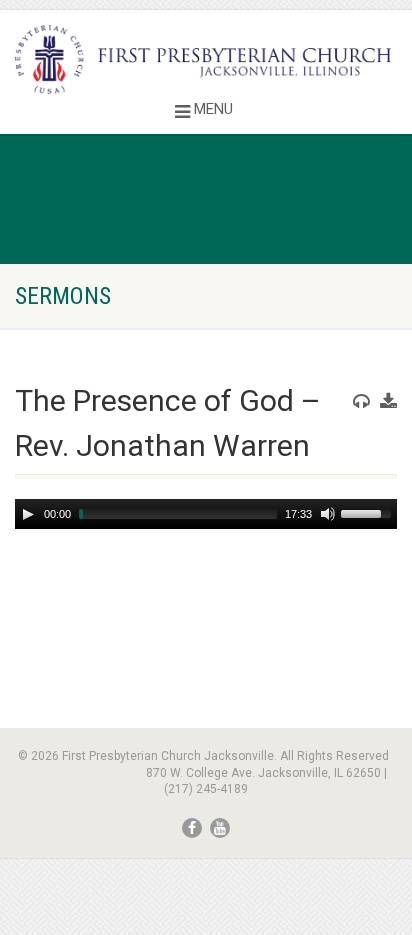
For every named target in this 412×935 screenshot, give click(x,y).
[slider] (369, 512)
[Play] (28, 514)
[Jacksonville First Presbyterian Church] (206, 59)
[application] (206, 514)
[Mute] (328, 514)
